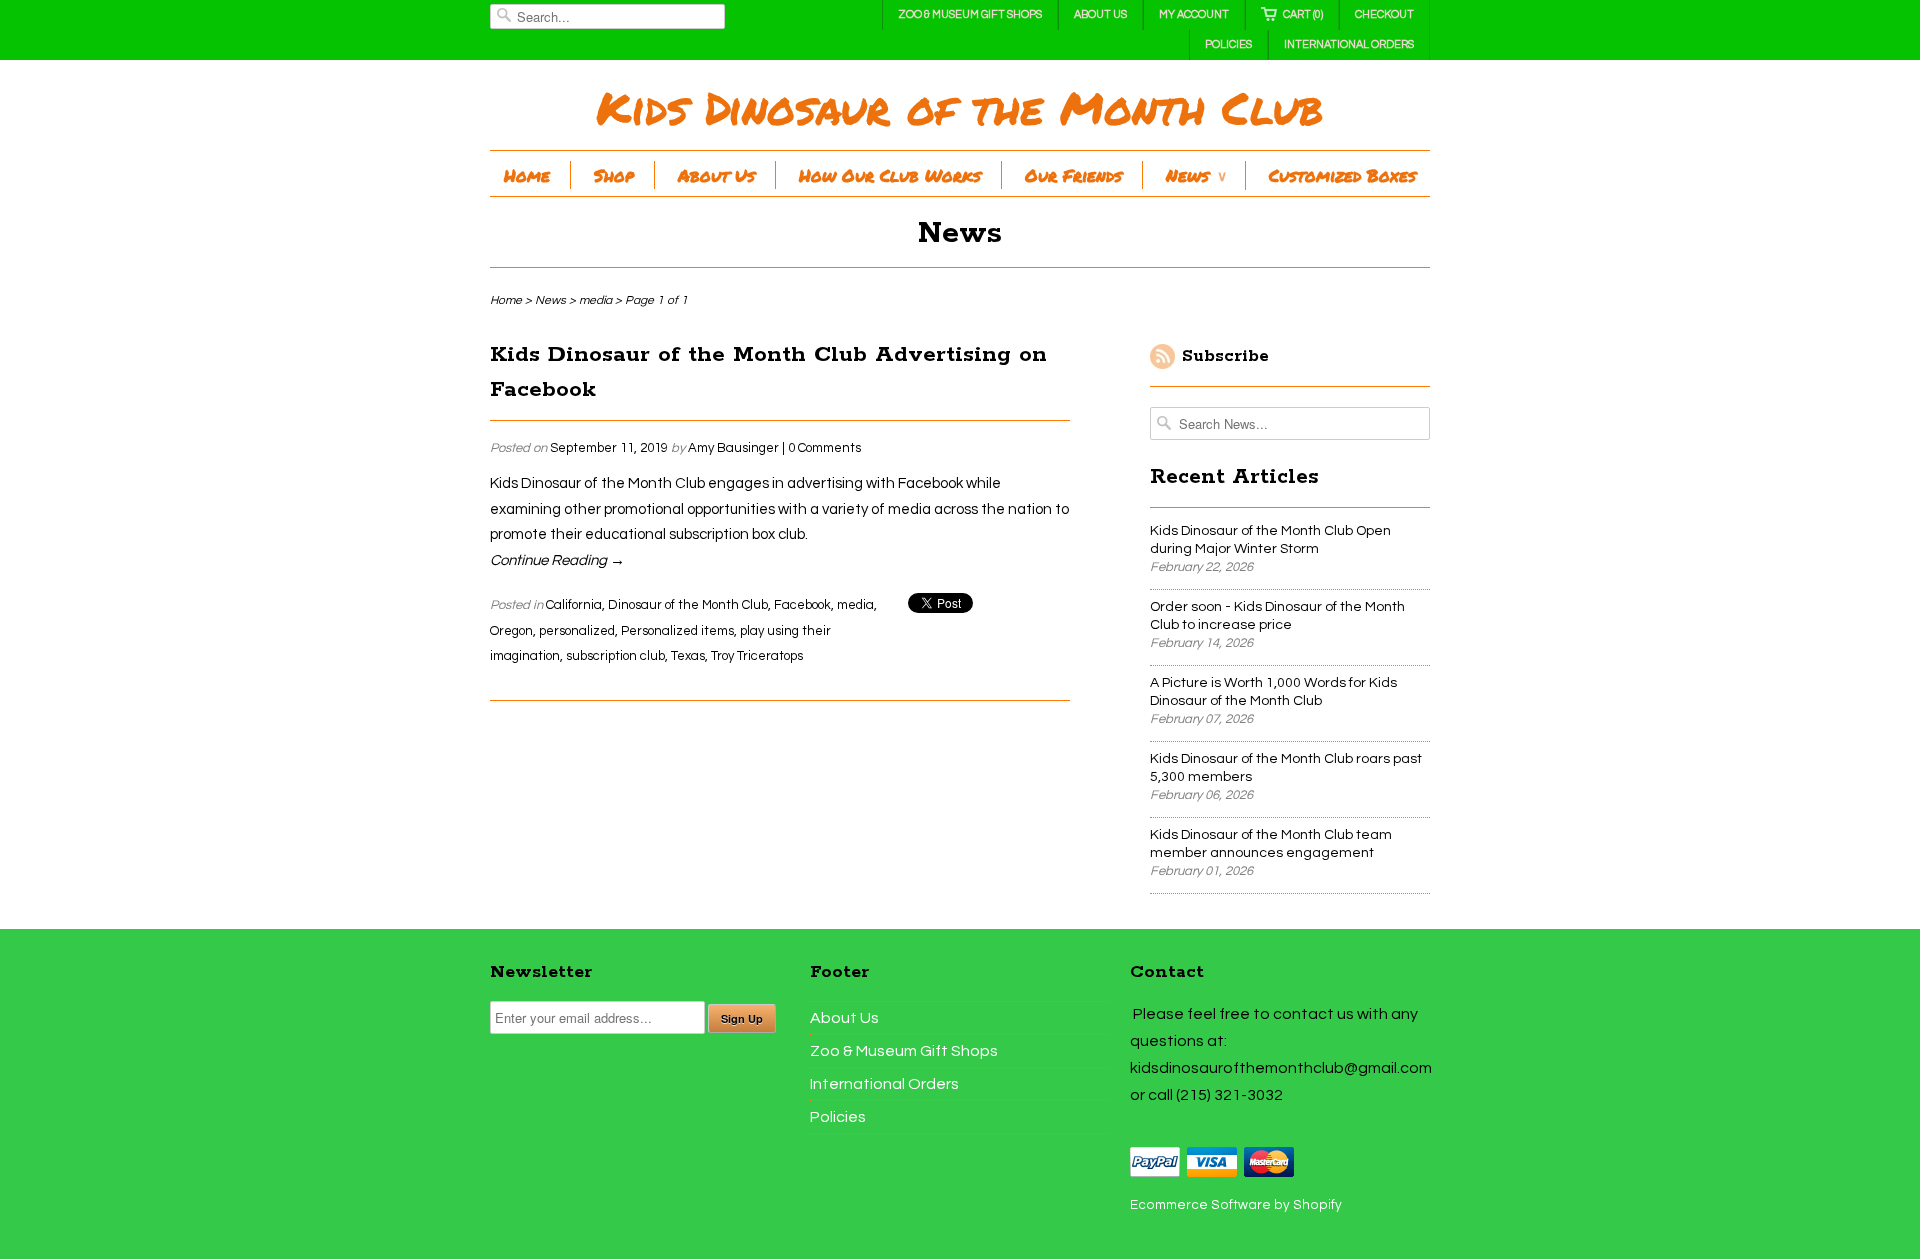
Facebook (802, 605)
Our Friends (1073, 175)
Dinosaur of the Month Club (688, 605)
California (574, 605)
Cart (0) (1303, 14)
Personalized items (677, 631)
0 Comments (824, 448)
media (855, 605)
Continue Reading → (557, 560)
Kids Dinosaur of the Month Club (960, 107)
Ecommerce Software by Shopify (1236, 1205)
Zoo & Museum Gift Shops (970, 14)
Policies (1228, 44)
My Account (1194, 14)
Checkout (1384, 14)
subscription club (615, 656)
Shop (614, 175)
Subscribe (1225, 356)
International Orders (1349, 44)
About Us (1100, 14)
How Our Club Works (890, 175)
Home (527, 175)
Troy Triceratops (757, 656)
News (1195, 175)
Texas (688, 656)
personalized (577, 631)
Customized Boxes (1342, 175)
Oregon (511, 631)
